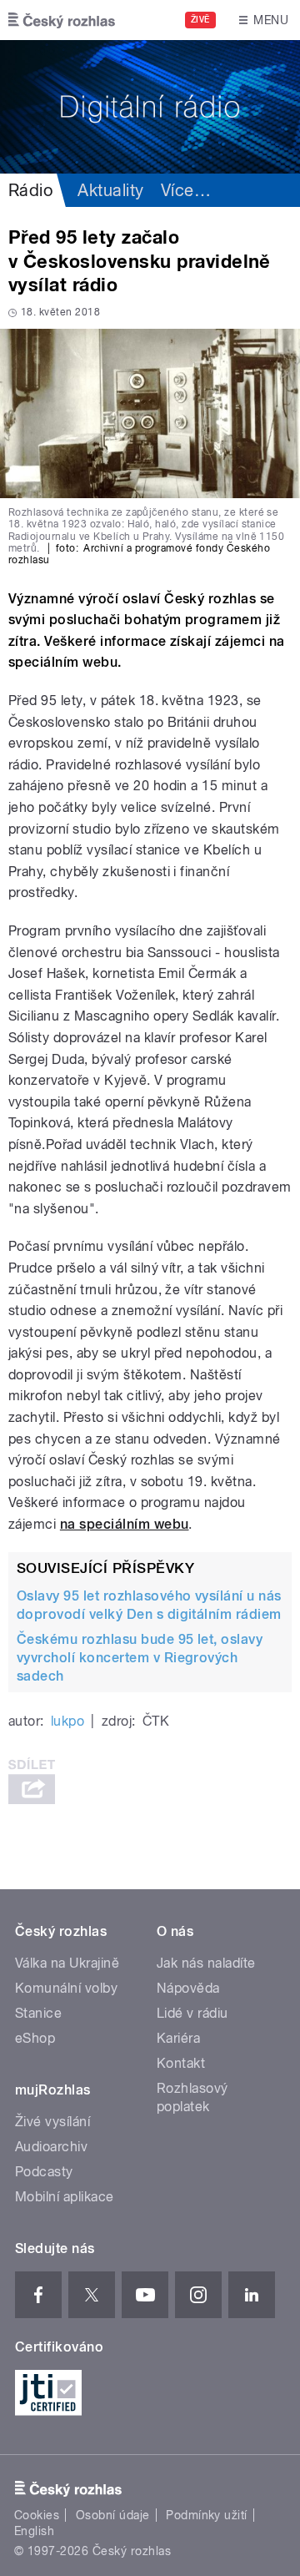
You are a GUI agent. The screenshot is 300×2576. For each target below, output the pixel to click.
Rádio (30, 190)
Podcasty (44, 2172)
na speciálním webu (125, 1524)
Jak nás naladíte (206, 1963)
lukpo (67, 1721)
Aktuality (110, 190)
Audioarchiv (51, 2147)
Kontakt (181, 2063)
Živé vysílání (52, 2122)
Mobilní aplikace (65, 2197)
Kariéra (178, 2038)
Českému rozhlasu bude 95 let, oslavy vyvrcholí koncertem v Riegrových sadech (140, 1658)
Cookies (37, 2515)
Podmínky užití (207, 2515)
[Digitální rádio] (150, 107)
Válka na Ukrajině (67, 1963)
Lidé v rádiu (192, 2013)
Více (186, 190)
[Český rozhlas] (62, 20)
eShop (35, 2038)
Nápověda (188, 1988)
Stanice (38, 2013)
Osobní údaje (113, 2515)
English (34, 2531)
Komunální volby (66, 1988)
